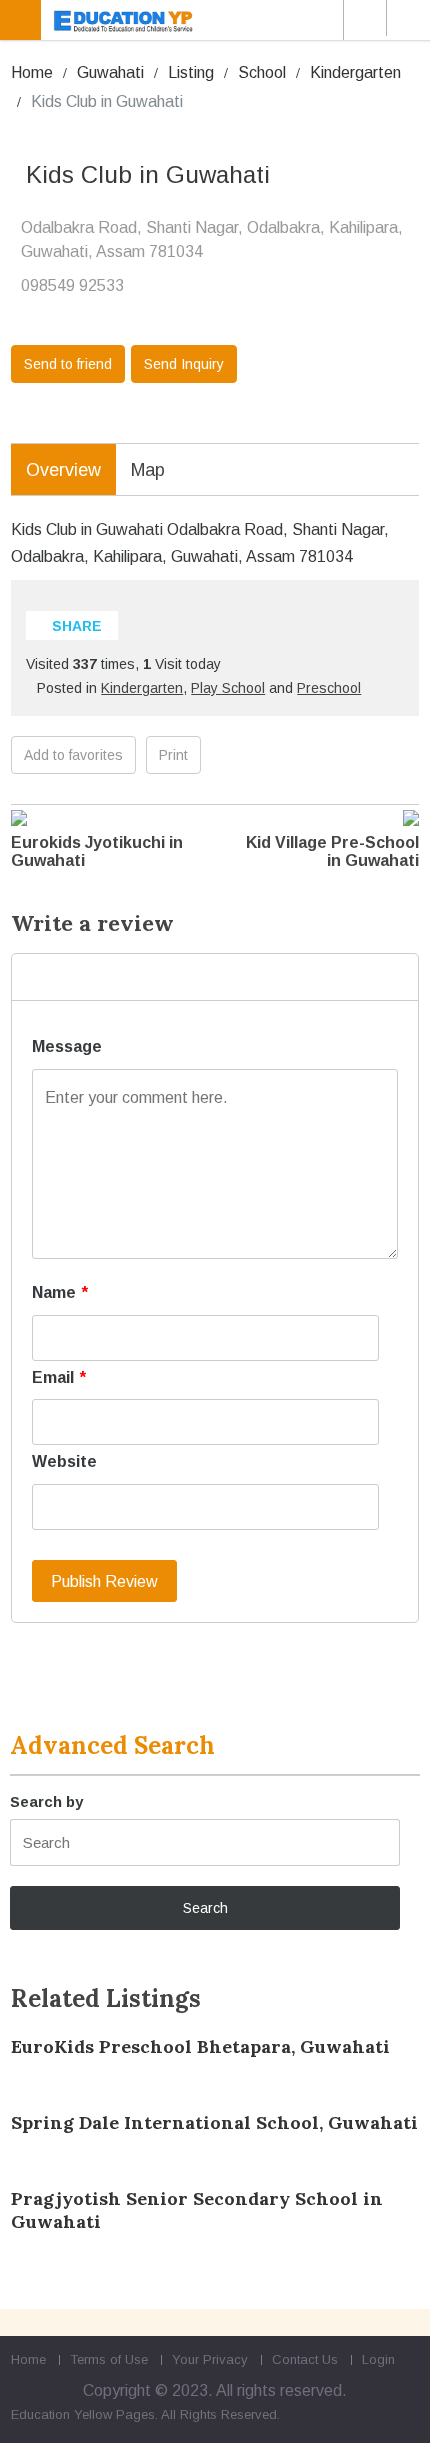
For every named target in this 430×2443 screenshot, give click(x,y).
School (262, 72)
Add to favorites (73, 755)
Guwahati (110, 72)
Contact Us (305, 2359)
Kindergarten (355, 72)
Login (378, 2359)
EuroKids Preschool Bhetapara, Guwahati (200, 2046)
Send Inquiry (184, 364)
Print (173, 755)
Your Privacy (210, 2359)
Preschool (329, 688)
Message (67, 1046)
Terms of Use (109, 2359)
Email (59, 1377)
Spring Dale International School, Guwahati (214, 2122)
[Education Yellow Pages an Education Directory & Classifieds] (218, 20)
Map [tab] (148, 470)
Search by (46, 1801)
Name (60, 1292)
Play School (228, 688)
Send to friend (68, 364)
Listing (191, 72)
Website (64, 1461)
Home (32, 72)
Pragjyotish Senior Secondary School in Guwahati (197, 2210)
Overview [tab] (63, 470)
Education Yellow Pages (83, 2414)
